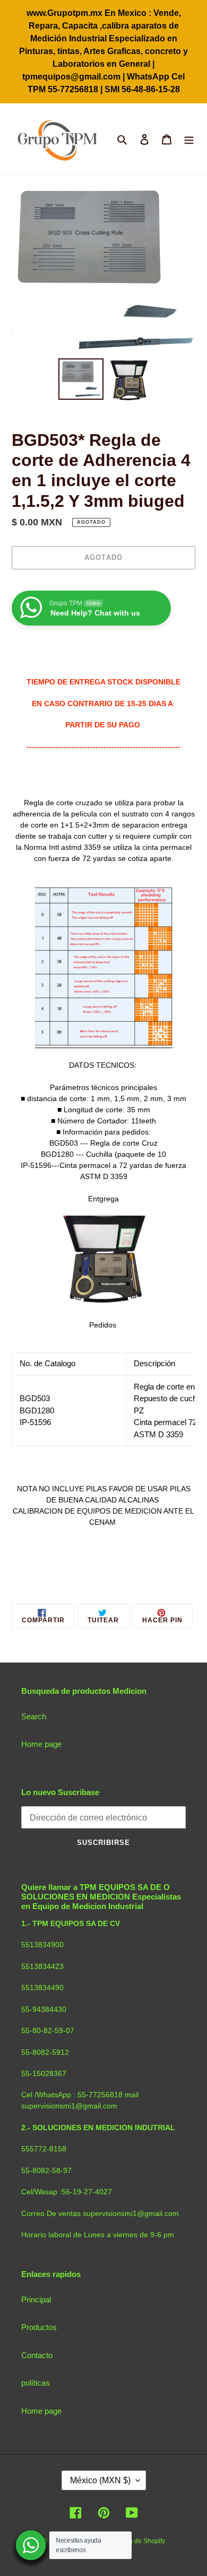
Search (34, 1716)
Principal (36, 2300)
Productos (39, 2327)
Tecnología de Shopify (133, 2541)
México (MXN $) (100, 2480)
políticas (36, 2383)
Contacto (37, 2355)
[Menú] (189, 139)
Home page (41, 1744)
